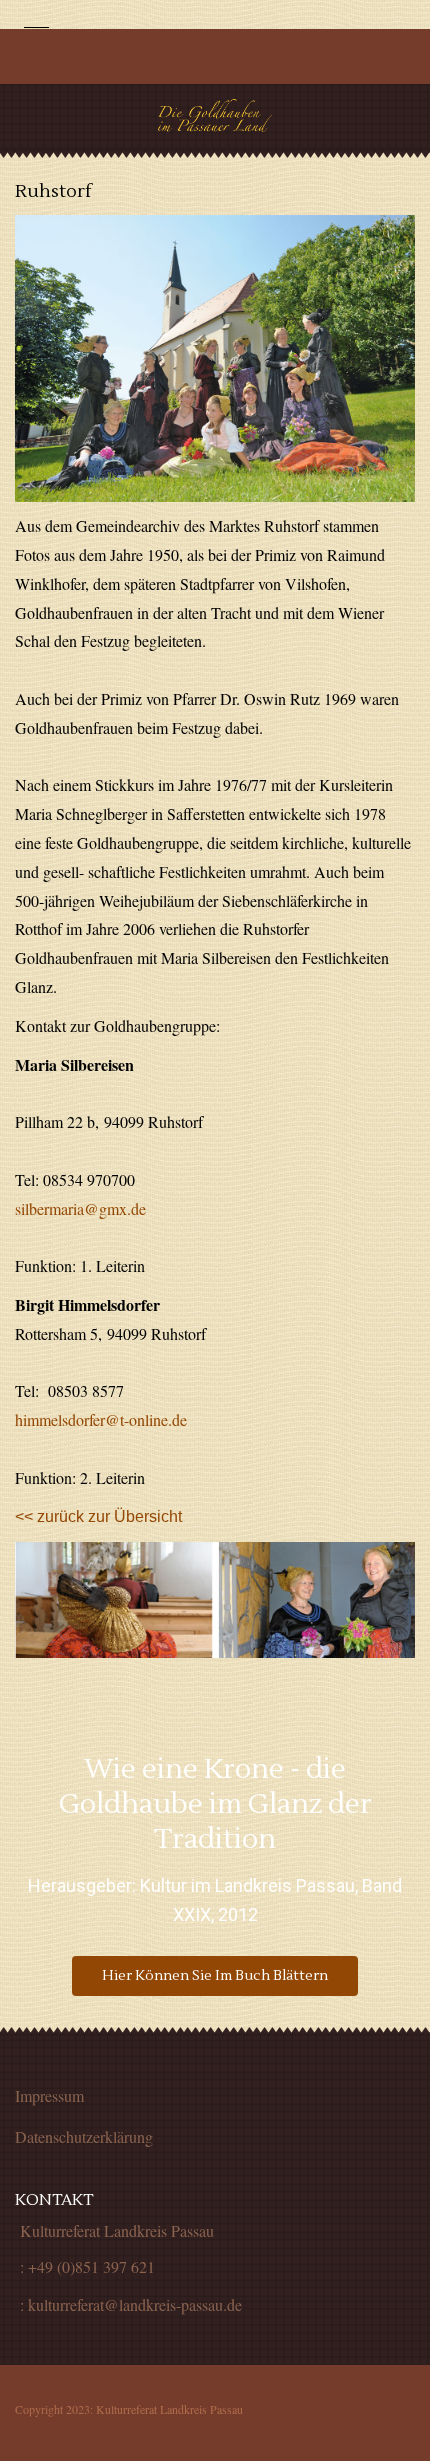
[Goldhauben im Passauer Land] (215, 115)
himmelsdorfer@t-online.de (101, 1419)
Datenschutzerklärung (84, 2136)
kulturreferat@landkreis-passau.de (135, 2304)
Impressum (49, 2095)
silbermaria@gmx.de (80, 1208)
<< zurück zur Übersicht (98, 1516)
